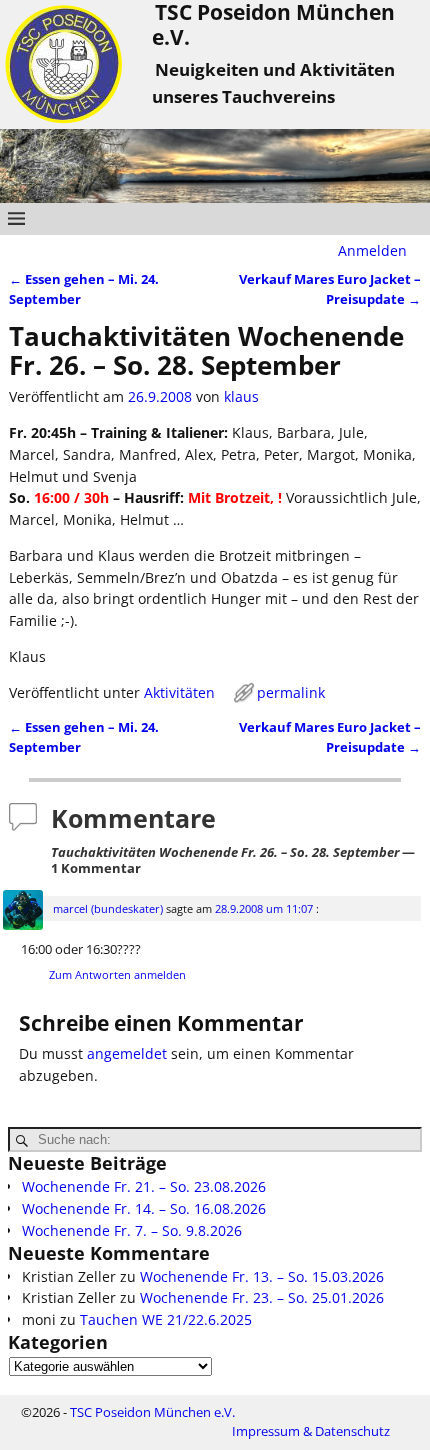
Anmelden (372, 250)
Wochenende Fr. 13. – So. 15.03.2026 (262, 1276)
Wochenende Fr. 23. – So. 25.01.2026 (262, 1297)
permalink (291, 692)
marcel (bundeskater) (108, 908)
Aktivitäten (179, 692)
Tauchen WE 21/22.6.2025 (166, 1319)
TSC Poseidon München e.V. (152, 1412)
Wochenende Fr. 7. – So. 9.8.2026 (132, 1230)
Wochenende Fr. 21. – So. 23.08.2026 (144, 1186)
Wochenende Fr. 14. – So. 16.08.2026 (144, 1208)
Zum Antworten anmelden (117, 974)
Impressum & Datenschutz (311, 1431)
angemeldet (127, 1053)
